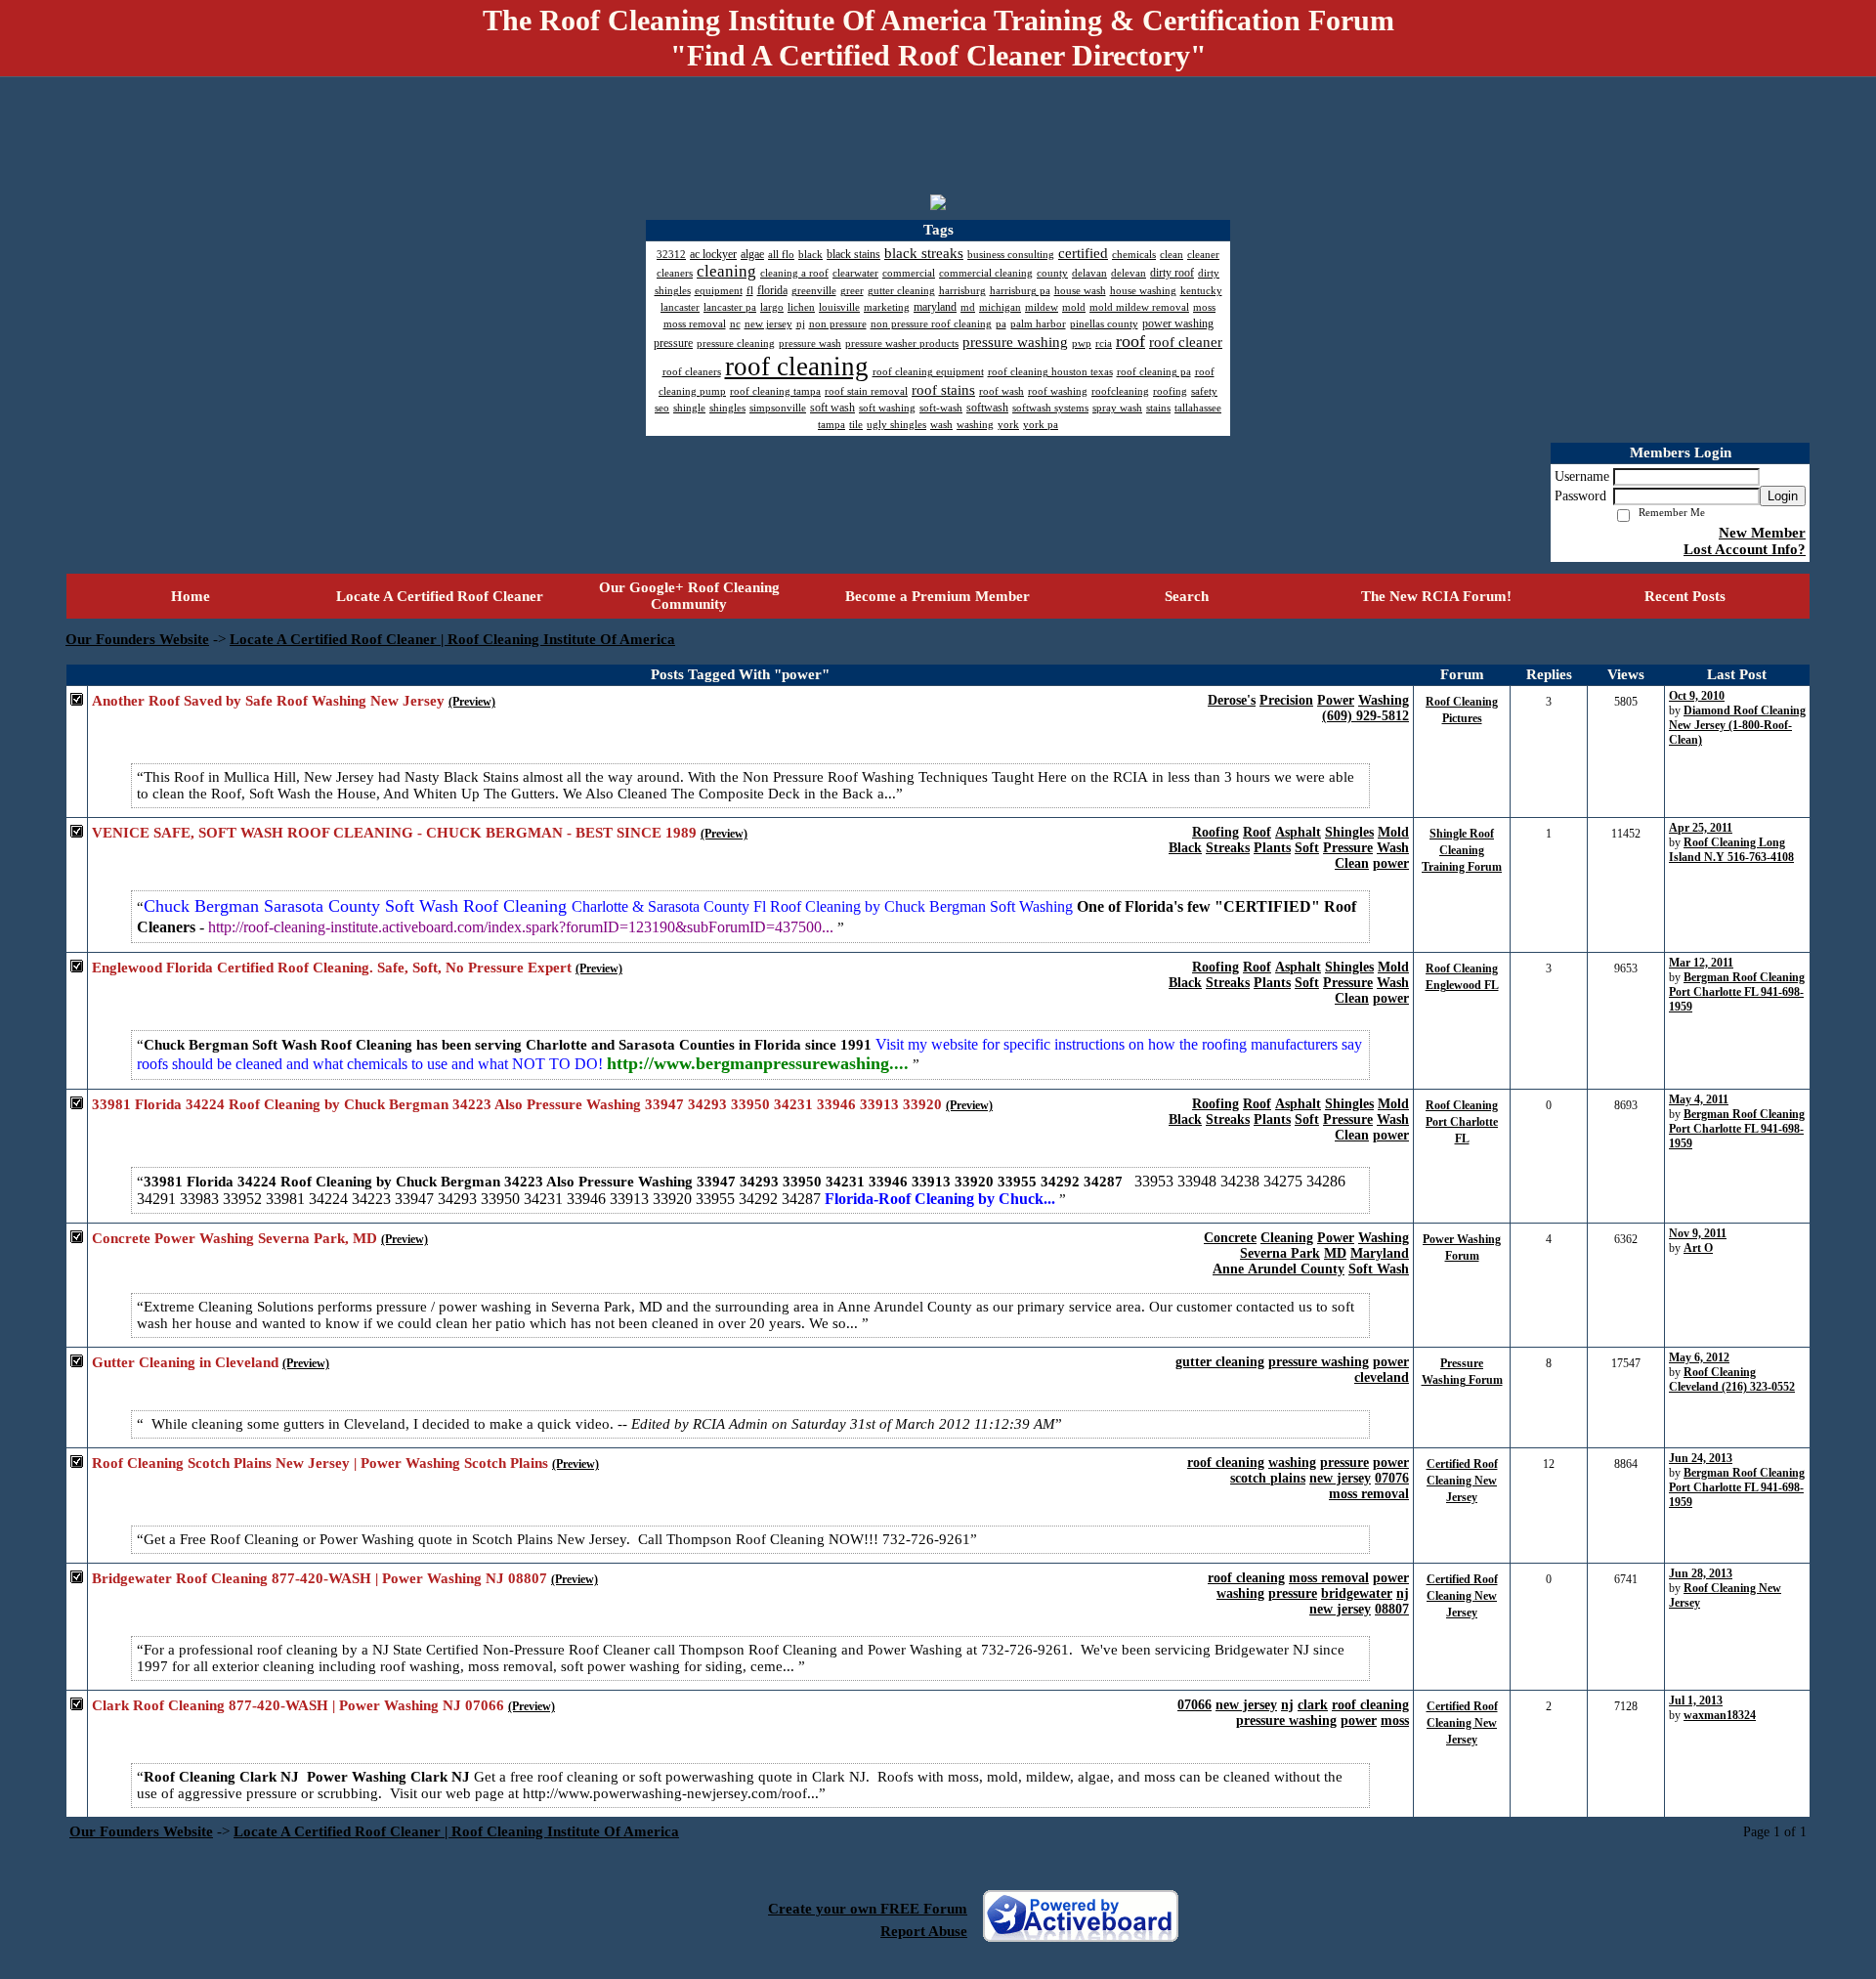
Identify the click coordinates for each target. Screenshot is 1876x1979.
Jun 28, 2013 (1701, 1573)
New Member (1762, 533)
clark (1313, 1705)
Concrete (1230, 1238)
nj (1403, 1593)
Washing (1384, 700)
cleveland (1382, 1377)
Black (1185, 848)
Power (1336, 700)
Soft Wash (1379, 1269)
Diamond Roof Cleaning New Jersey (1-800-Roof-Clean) (1737, 725)
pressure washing (1319, 1362)
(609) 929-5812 (1365, 716)
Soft (1307, 848)
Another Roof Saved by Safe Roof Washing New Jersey (268, 701)
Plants (1272, 848)
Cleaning (1287, 1238)
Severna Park (1280, 1253)
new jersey (1340, 1478)
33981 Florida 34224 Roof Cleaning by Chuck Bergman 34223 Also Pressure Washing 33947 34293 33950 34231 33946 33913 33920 (517, 1104)
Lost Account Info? (1745, 549)
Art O (1698, 1248)
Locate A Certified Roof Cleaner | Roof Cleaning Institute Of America (452, 639)
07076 (1392, 1478)
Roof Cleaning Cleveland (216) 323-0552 (1732, 1379)
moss (1395, 1721)
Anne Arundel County (1279, 1269)
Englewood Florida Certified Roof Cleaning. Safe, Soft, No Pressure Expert (332, 968)
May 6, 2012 (1699, 1357)
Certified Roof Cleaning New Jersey (1462, 1481)
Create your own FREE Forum (868, 1909)
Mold (1393, 832)
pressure (1344, 1463)
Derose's (1232, 700)
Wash (1393, 848)
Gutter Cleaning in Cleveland (185, 1362)
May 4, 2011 (1699, 1099)
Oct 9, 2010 (1697, 696)
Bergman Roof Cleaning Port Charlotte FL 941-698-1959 (1737, 992)
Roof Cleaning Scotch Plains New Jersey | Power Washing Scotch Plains (320, 1463)
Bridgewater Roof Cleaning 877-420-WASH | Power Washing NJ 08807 (320, 1578)
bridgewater (1357, 1593)
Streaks (1228, 848)
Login (1783, 496)
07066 (1194, 1705)
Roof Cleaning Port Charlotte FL (1462, 1122)
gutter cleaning (1220, 1362)
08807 (1392, 1609)
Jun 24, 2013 (1701, 1458)
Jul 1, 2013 (1696, 1700)
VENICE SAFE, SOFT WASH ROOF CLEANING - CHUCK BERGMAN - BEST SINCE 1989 (394, 833)
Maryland (1380, 1253)
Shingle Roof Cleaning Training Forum (1462, 850)
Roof (1257, 832)
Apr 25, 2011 (1701, 828)
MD (1335, 1253)
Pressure (1348, 848)
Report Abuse (924, 1931)
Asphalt (1298, 832)
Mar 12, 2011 (1701, 963)
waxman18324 (1720, 1715)
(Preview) (472, 702)
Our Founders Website (137, 639)
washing (1292, 1463)
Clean (1352, 863)
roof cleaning (1226, 1463)
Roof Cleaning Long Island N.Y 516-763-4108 (1731, 850)
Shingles (1349, 832)
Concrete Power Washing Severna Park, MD (234, 1238)
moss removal (1369, 1494)
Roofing (1215, 832)
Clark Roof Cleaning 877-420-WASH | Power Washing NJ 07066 (298, 1705)
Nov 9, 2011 (1698, 1233)
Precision (1286, 700)
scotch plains (1268, 1478)
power (1391, 863)
